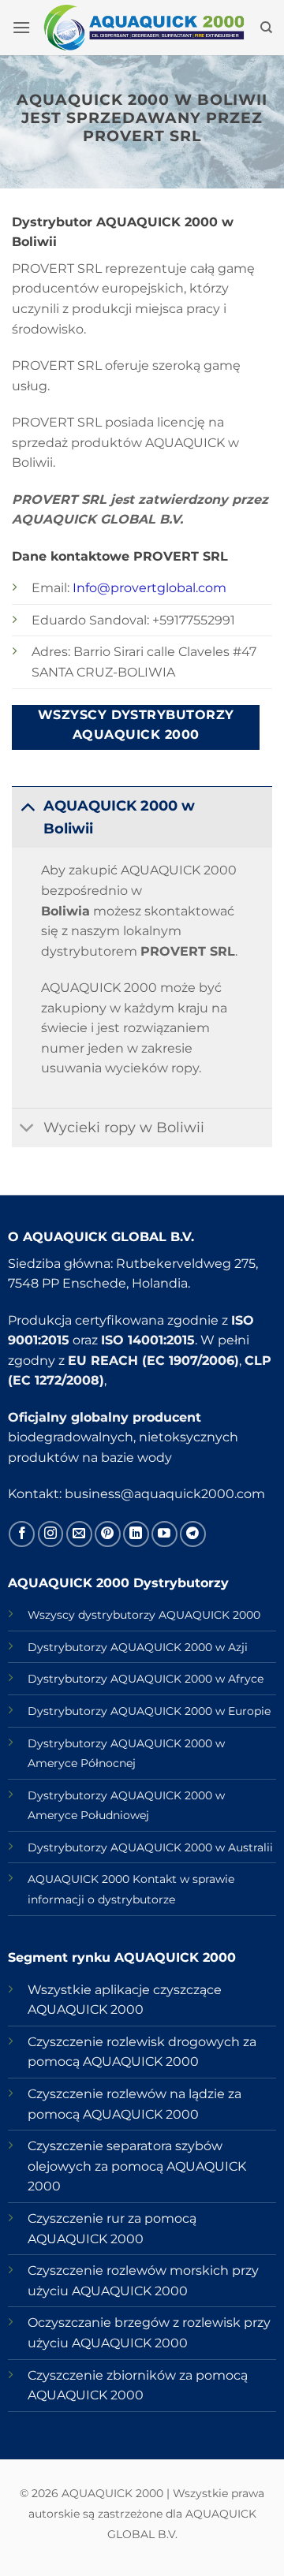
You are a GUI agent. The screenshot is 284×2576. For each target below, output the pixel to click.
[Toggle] (27, 805)
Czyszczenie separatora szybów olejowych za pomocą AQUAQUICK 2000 (137, 2166)
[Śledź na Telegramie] (193, 1534)
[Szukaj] (266, 28)
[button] (21, 27)
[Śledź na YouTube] (164, 1534)
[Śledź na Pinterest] (108, 1534)
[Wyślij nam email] (79, 1534)
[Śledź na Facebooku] (22, 1534)
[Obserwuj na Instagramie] (51, 1534)
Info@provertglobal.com (149, 588)
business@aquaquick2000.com (165, 1494)
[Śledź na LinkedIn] (136, 1534)
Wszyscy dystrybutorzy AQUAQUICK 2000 (144, 1615)
